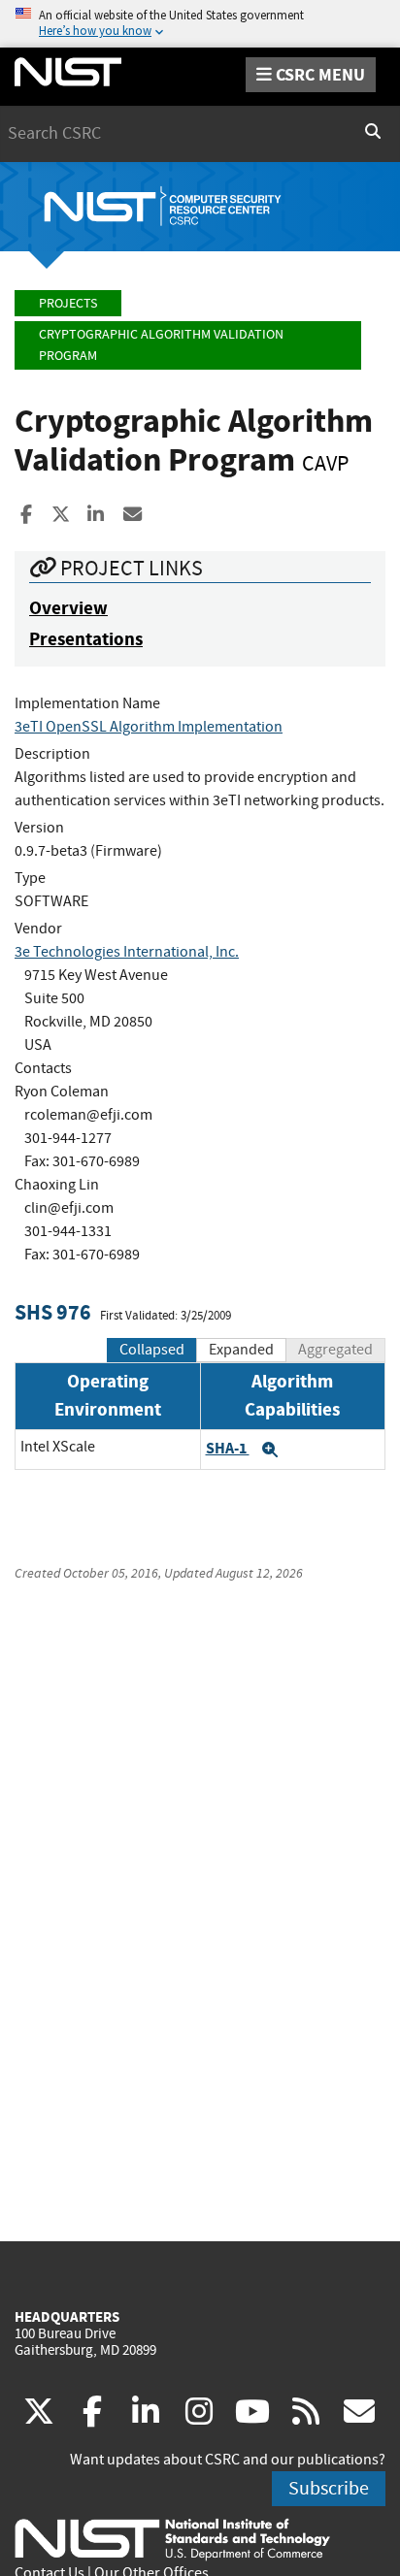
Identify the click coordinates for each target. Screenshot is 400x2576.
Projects (68, 303)
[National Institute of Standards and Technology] (172, 2538)
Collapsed (152, 1350)
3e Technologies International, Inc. (127, 952)
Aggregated (335, 1350)
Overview (68, 608)
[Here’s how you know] (200, 24)
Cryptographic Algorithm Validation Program (161, 345)
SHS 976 (53, 1312)
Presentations (86, 639)
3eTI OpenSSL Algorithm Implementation (149, 727)
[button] (270, 1450)
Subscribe (329, 2488)
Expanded (241, 1350)
